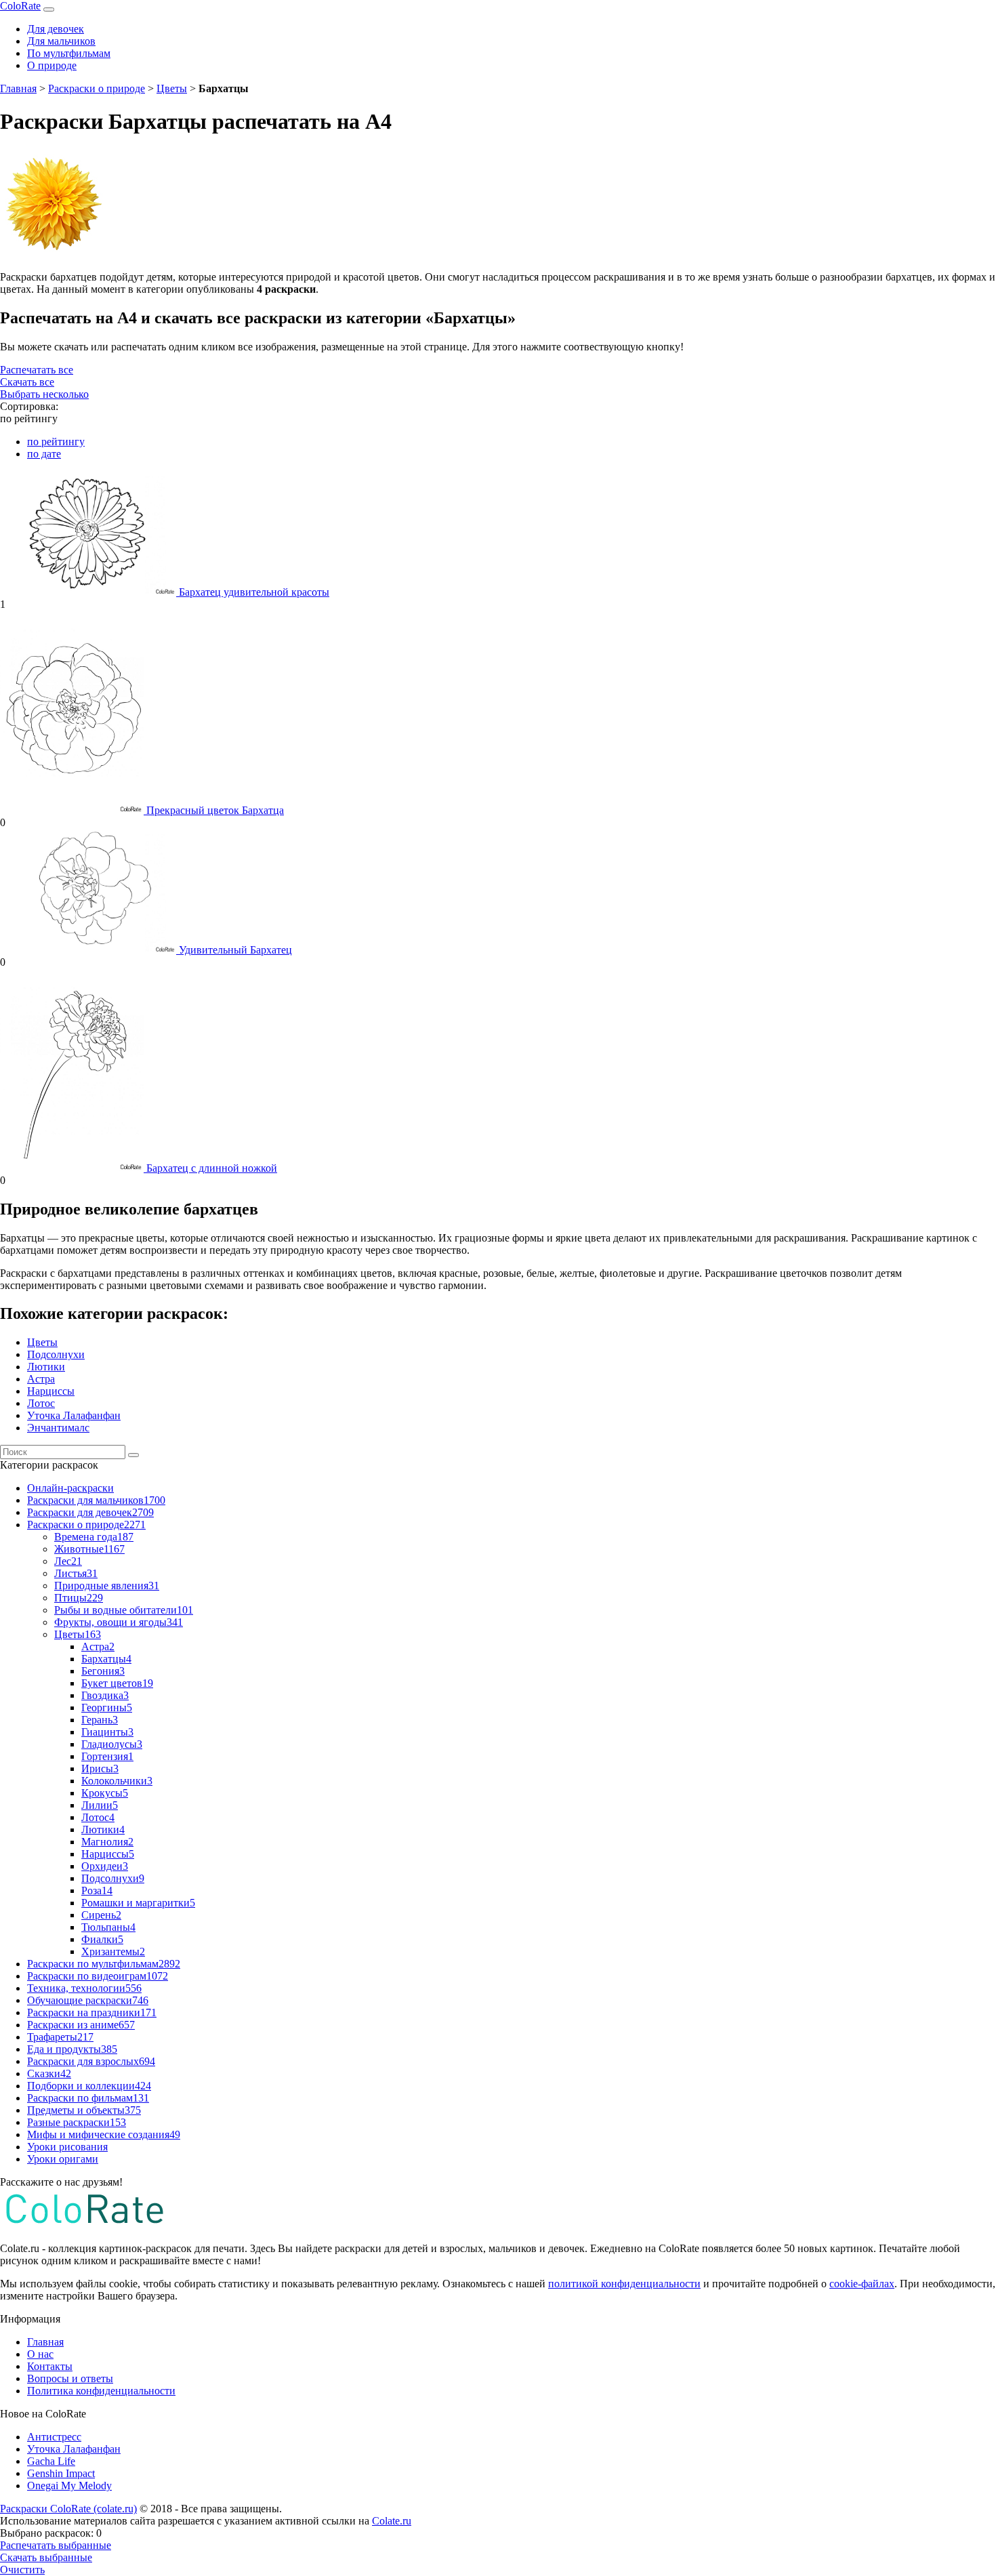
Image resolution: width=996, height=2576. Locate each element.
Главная (18, 88)
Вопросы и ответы (70, 2378)
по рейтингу (56, 442)
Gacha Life (51, 2461)
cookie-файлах (862, 2284)
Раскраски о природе (97, 88)
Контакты (50, 2366)
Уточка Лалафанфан (74, 1415)
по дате (44, 454)
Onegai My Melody (69, 2486)
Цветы (172, 88)
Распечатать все (37, 370)
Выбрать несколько (44, 394)
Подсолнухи (56, 1354)
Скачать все (27, 382)
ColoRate (20, 6)
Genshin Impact (61, 2473)
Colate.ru (392, 2521)
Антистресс (54, 2437)
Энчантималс (58, 1428)
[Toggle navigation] (49, 9)
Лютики (46, 1367)
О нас (40, 2354)
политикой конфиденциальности (624, 2284)
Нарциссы (51, 1391)
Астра (41, 1379)
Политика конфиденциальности (101, 2391)
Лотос (41, 1403)
